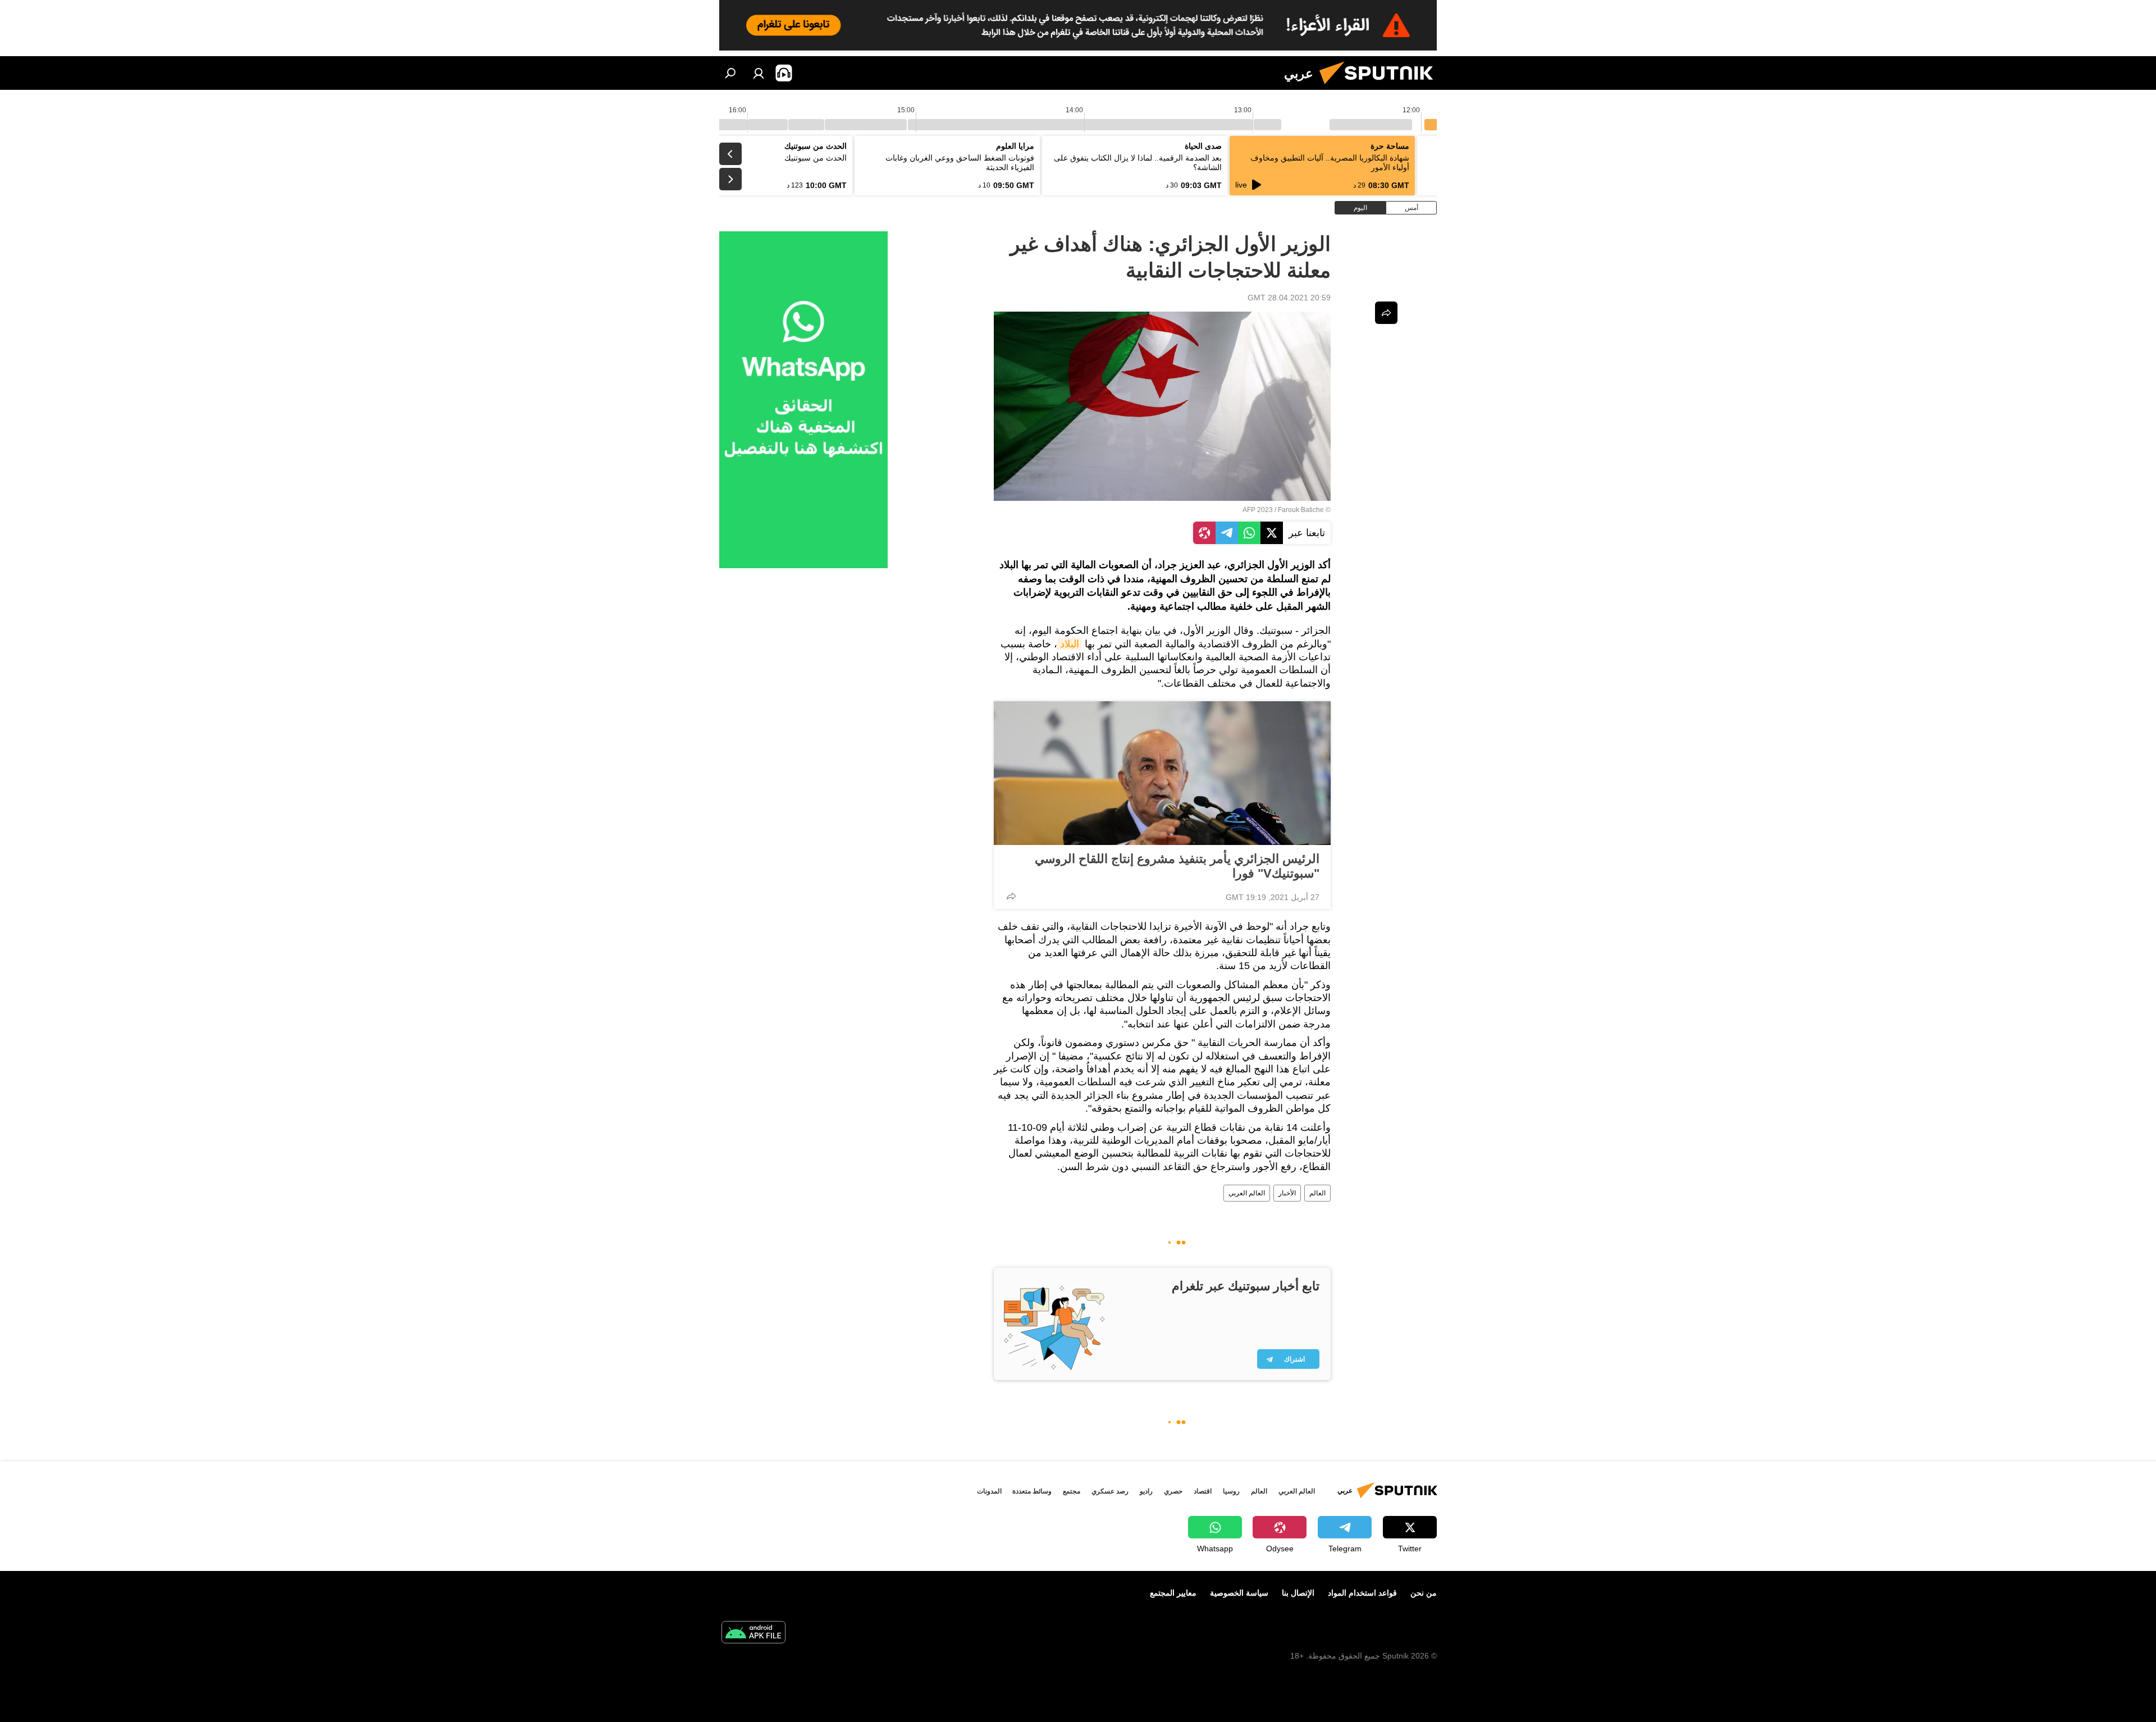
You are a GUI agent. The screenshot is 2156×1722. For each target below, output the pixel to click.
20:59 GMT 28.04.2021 (1289, 298)
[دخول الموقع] (759, 73)
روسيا (1231, 1491)
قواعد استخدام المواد (1362, 1593)
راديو (1146, 1491)
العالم (1317, 1193)
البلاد (1070, 644)
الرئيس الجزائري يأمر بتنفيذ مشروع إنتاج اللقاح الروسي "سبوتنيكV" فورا (1177, 866)
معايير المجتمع (1173, 1593)
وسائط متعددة (1032, 1491)
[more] (1011, 896)
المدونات (989, 1491)
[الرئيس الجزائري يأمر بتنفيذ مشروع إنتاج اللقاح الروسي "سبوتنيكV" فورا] (1162, 773)
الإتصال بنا (1298, 1593)
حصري (1173, 1491)
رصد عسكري (1110, 1491)
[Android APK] (753, 1634)
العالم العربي (1247, 1193)
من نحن (1424, 1593)
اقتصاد (1203, 1491)
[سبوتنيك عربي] (1381, 87)
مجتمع (1072, 1491)
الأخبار (1287, 1193)
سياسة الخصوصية (1239, 1593)
